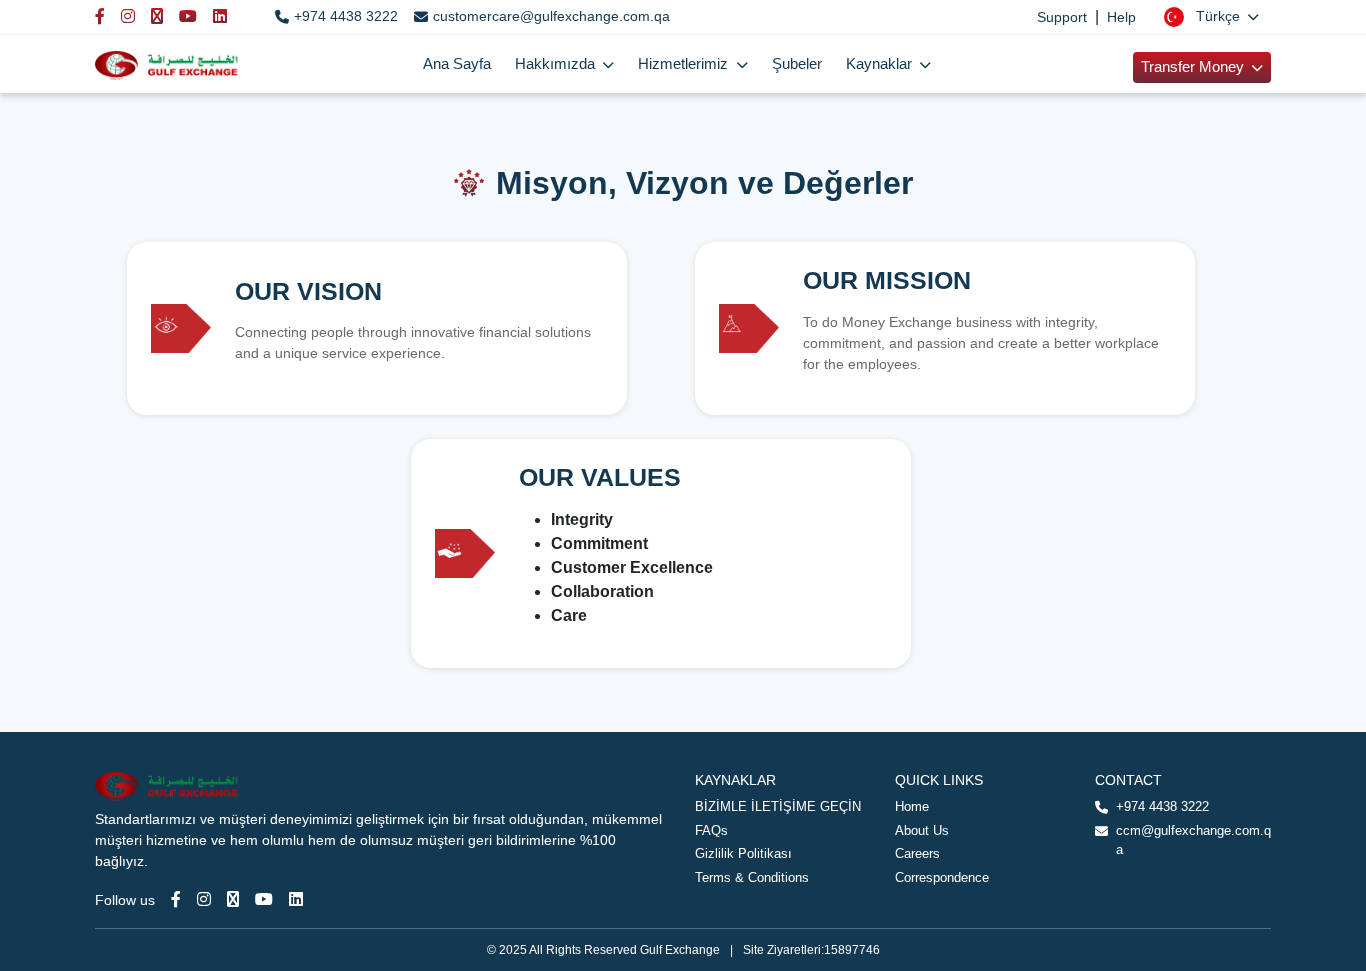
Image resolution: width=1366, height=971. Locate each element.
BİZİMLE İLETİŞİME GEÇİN (778, 806)
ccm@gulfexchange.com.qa (1193, 840)
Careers (917, 853)
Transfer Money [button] (1194, 67)
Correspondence (942, 877)
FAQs (711, 830)
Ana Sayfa (457, 64)
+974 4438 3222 (346, 16)
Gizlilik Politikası (743, 853)
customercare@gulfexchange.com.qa (551, 16)
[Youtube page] (264, 899)
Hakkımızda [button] (557, 64)
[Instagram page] (204, 899)
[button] (1211, 16)
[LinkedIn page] (296, 899)
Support (1062, 17)
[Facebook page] (176, 899)
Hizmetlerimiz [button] (685, 64)
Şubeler (797, 64)
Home (912, 806)
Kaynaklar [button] (881, 64)
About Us (922, 830)
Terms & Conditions (752, 877)
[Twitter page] (233, 899)
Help (1121, 17)
